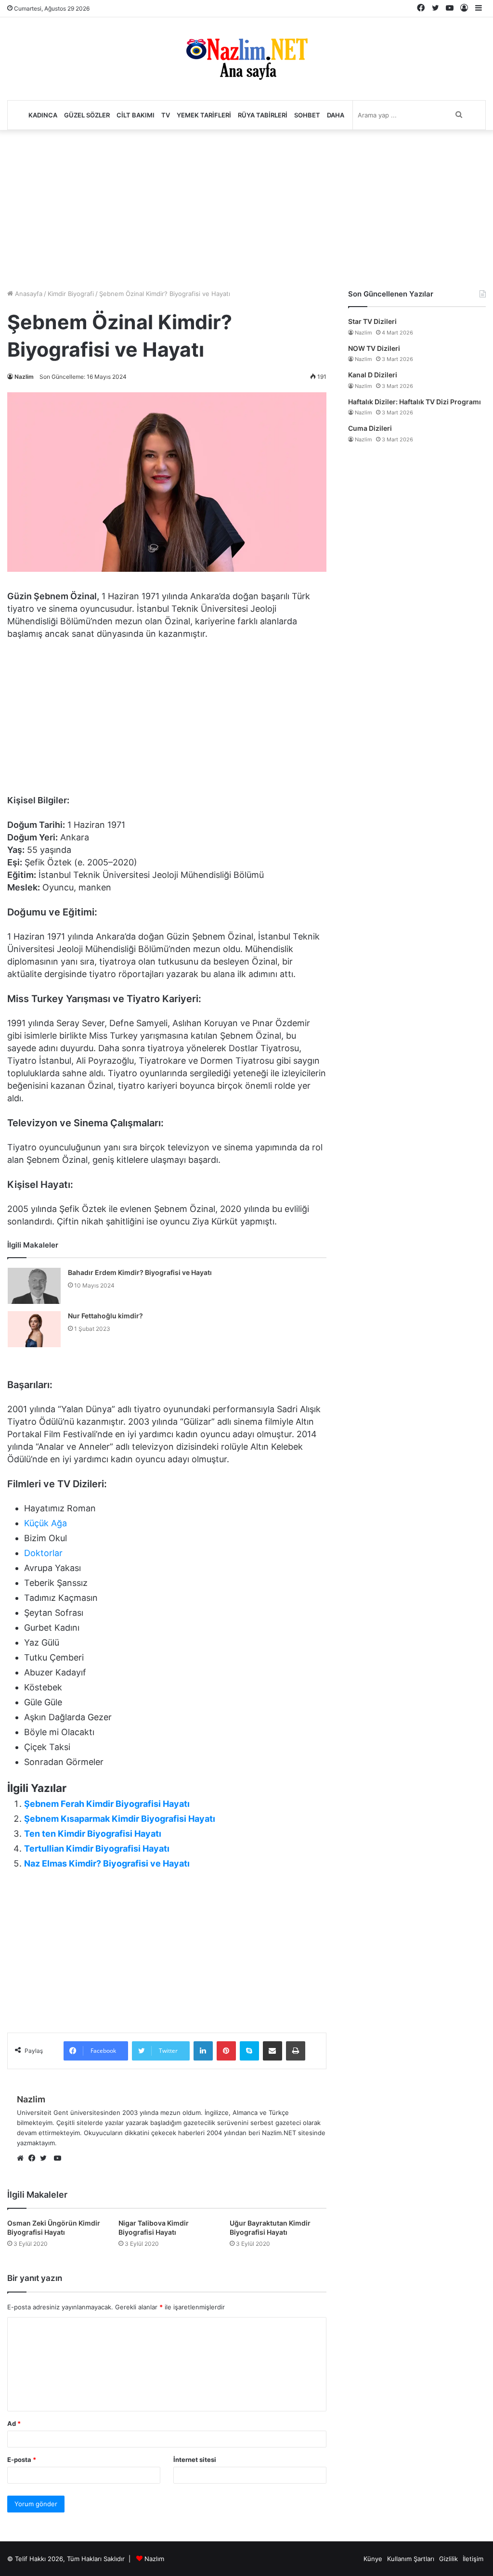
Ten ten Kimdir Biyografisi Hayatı (93, 1834)
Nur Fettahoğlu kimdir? (105, 1316)
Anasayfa (28, 294)
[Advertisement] (246, 207)
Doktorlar (43, 1553)
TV (166, 115)
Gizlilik (448, 2559)
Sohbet (307, 115)
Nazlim (24, 377)
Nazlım (154, 2559)
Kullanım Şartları (411, 2559)
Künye (373, 2559)
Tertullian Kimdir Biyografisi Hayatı (97, 1848)
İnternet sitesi (195, 2460)
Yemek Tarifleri (204, 115)
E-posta (22, 2460)
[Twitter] (46, 2159)
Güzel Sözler (87, 115)
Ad (14, 2423)
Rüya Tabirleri (263, 115)
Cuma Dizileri (370, 428)
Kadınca (43, 115)
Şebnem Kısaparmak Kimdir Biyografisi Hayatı (120, 1819)
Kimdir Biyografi (71, 294)
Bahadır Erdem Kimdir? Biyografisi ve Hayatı (140, 1272)
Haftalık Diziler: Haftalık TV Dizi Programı (415, 402)
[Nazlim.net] (247, 59)
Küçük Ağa (45, 1523)
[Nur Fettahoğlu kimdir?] (34, 1329)
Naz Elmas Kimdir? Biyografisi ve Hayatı (107, 1863)
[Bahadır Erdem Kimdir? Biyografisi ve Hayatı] (34, 1286)
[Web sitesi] (23, 2159)
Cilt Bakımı (136, 115)
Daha (336, 115)
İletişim (473, 2559)
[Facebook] (34, 2159)
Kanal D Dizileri (373, 375)
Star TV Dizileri (372, 321)
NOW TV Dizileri (374, 348)
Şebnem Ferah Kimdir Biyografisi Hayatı (107, 1804)
